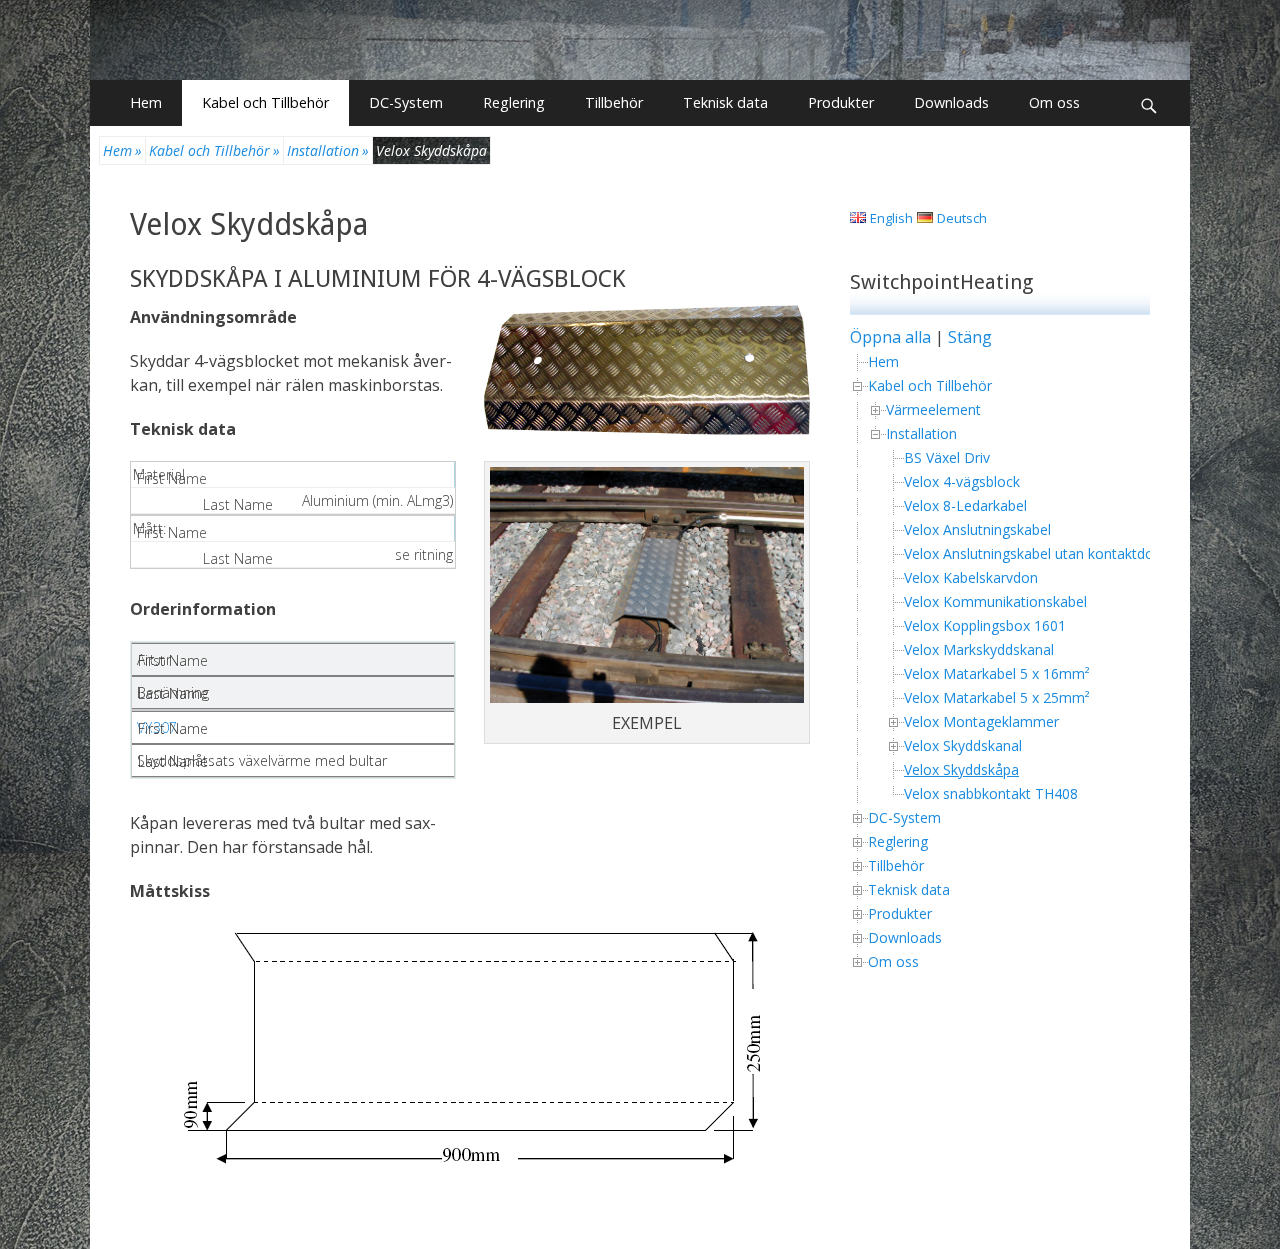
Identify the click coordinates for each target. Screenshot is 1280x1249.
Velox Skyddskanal (963, 745)
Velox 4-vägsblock (962, 481)
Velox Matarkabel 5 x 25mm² (997, 697)
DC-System (406, 102)
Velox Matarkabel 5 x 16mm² (997, 673)
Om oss (1054, 102)
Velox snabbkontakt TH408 (991, 793)
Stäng (970, 337)
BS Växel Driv (947, 457)
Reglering (514, 102)
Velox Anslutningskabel (977, 529)
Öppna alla (890, 337)
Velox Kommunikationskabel (995, 601)
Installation (328, 150)
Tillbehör (614, 102)
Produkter (841, 102)
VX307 (157, 727)
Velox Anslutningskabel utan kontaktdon (1033, 553)
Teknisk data (725, 102)
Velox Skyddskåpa (249, 224)
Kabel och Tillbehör (265, 102)
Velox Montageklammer (981, 721)
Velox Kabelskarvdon (971, 577)
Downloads (951, 102)
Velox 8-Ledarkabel (965, 505)
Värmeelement (933, 409)
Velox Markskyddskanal (979, 649)
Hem (146, 102)
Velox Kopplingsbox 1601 (985, 625)
